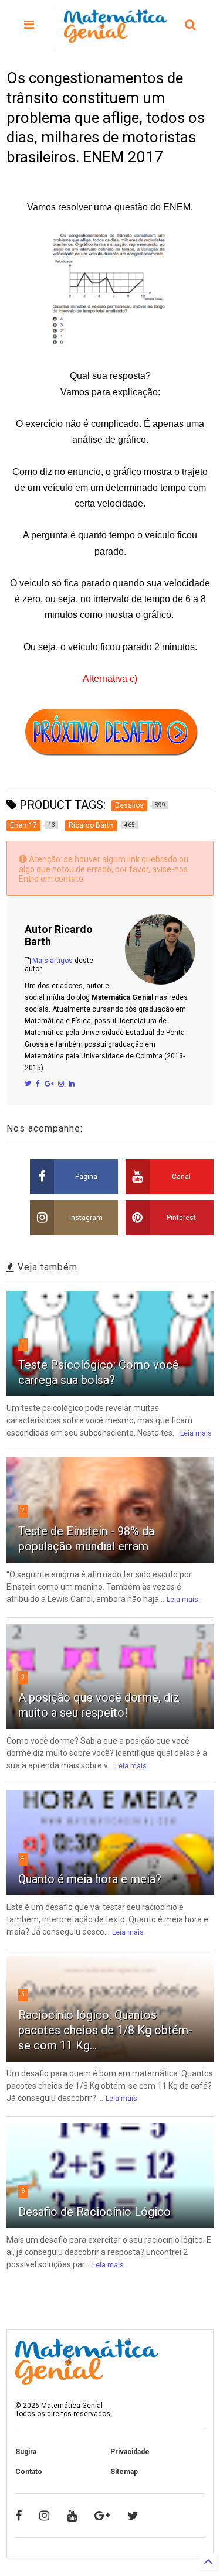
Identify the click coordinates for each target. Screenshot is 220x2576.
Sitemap (124, 2472)
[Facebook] (38, 1084)
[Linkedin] (72, 1084)
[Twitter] (28, 1084)
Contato (29, 2472)
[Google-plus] (102, 2516)
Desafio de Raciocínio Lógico (94, 2212)
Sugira (26, 2452)
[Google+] (49, 1084)
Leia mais (196, 1433)
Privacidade (130, 2452)
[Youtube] (72, 2516)
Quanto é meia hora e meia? (90, 1879)
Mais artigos (53, 961)
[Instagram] (61, 1084)
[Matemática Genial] (116, 37)
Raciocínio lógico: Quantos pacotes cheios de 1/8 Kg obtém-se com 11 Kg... (105, 2030)
